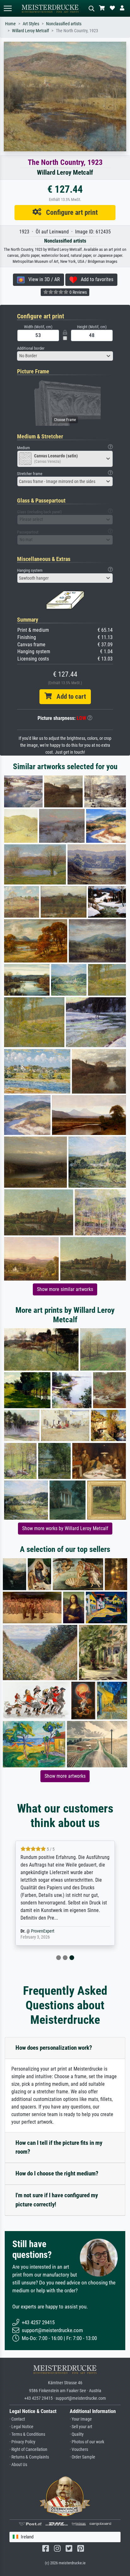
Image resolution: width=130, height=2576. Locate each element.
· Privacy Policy (22, 2442)
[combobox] (65, 356)
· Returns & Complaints (29, 2457)
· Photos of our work (87, 2442)
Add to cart (69, 697)
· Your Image (81, 2419)
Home (10, 24)
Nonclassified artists (64, 24)
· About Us (18, 2465)
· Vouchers (79, 2449)
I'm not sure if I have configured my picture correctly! (57, 2200)
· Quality (77, 2434)
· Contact (17, 2419)
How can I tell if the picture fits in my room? (59, 2147)
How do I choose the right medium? (57, 2173)
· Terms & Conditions (27, 2434)
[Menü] (8, 8)
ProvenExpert (43, 1931)
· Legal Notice (21, 2427)
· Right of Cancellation (28, 2449)
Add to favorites (95, 279)
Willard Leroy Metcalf (30, 31)
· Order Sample (83, 2457)
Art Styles (31, 24)
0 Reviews (78, 292)
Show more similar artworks (65, 1289)
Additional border (31, 348)
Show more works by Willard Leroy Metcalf (65, 1528)
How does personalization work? (54, 2048)
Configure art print (70, 212)
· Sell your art (81, 2427)
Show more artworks (65, 1776)
